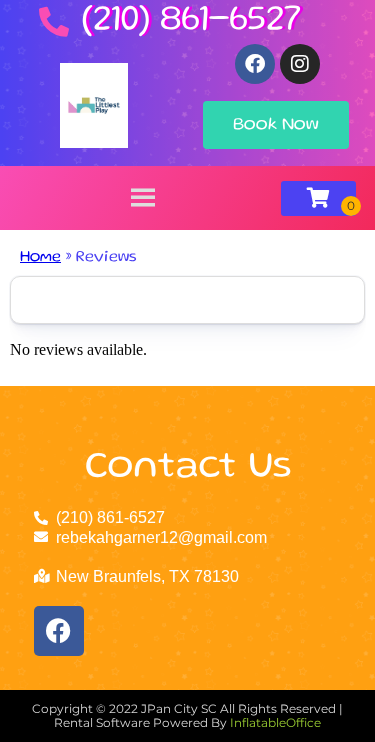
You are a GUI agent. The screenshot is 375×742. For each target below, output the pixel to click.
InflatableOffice (275, 722)
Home (40, 258)
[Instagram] (300, 64)
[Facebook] (255, 64)
